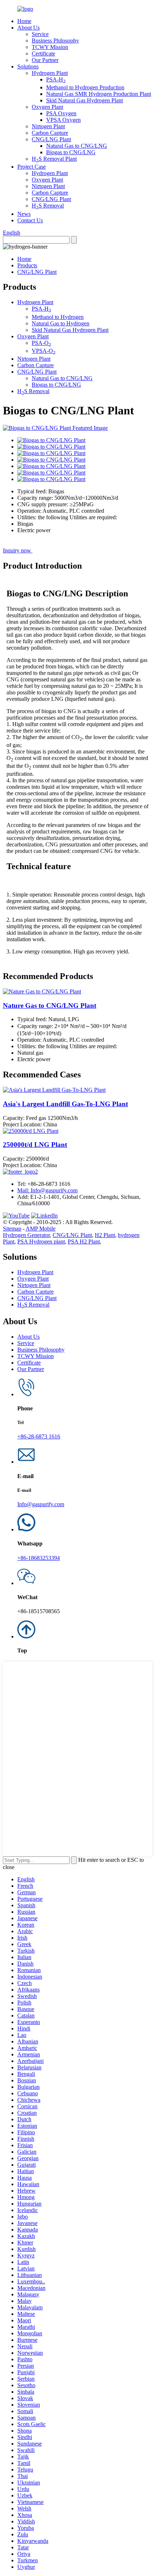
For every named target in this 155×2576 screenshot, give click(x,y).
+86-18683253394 (39, 1558)
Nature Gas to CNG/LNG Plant (50, 1006)
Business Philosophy (55, 41)
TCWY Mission (50, 47)
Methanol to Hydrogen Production (85, 87)
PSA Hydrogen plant (41, 1242)
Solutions (28, 66)
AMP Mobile (41, 1229)
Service (40, 34)
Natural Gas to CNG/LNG (77, 146)
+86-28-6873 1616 (39, 1436)
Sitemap (12, 1229)
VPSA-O (44, 351)
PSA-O (41, 343)
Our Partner (45, 60)
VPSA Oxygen (63, 120)
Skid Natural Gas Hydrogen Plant (85, 100)
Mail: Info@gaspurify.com (47, 1190)
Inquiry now (18, 550)
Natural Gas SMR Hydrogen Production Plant (99, 94)
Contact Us (30, 220)
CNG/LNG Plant (51, 139)
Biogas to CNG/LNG (71, 152)
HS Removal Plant (54, 159)
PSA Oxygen (61, 113)
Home (24, 21)
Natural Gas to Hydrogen (61, 323)
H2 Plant (105, 1235)
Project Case (32, 167)
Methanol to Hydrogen (58, 317)
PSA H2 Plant (84, 1242)
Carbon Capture (50, 133)
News (24, 214)
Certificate (43, 54)
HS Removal (48, 206)
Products (27, 265)
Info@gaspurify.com (41, 1504)
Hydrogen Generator (26, 1235)
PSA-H (56, 79)
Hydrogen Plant (50, 73)
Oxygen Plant (47, 107)
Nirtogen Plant (48, 126)
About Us (28, 28)
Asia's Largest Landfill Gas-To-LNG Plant (65, 1104)
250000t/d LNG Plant (35, 1145)
